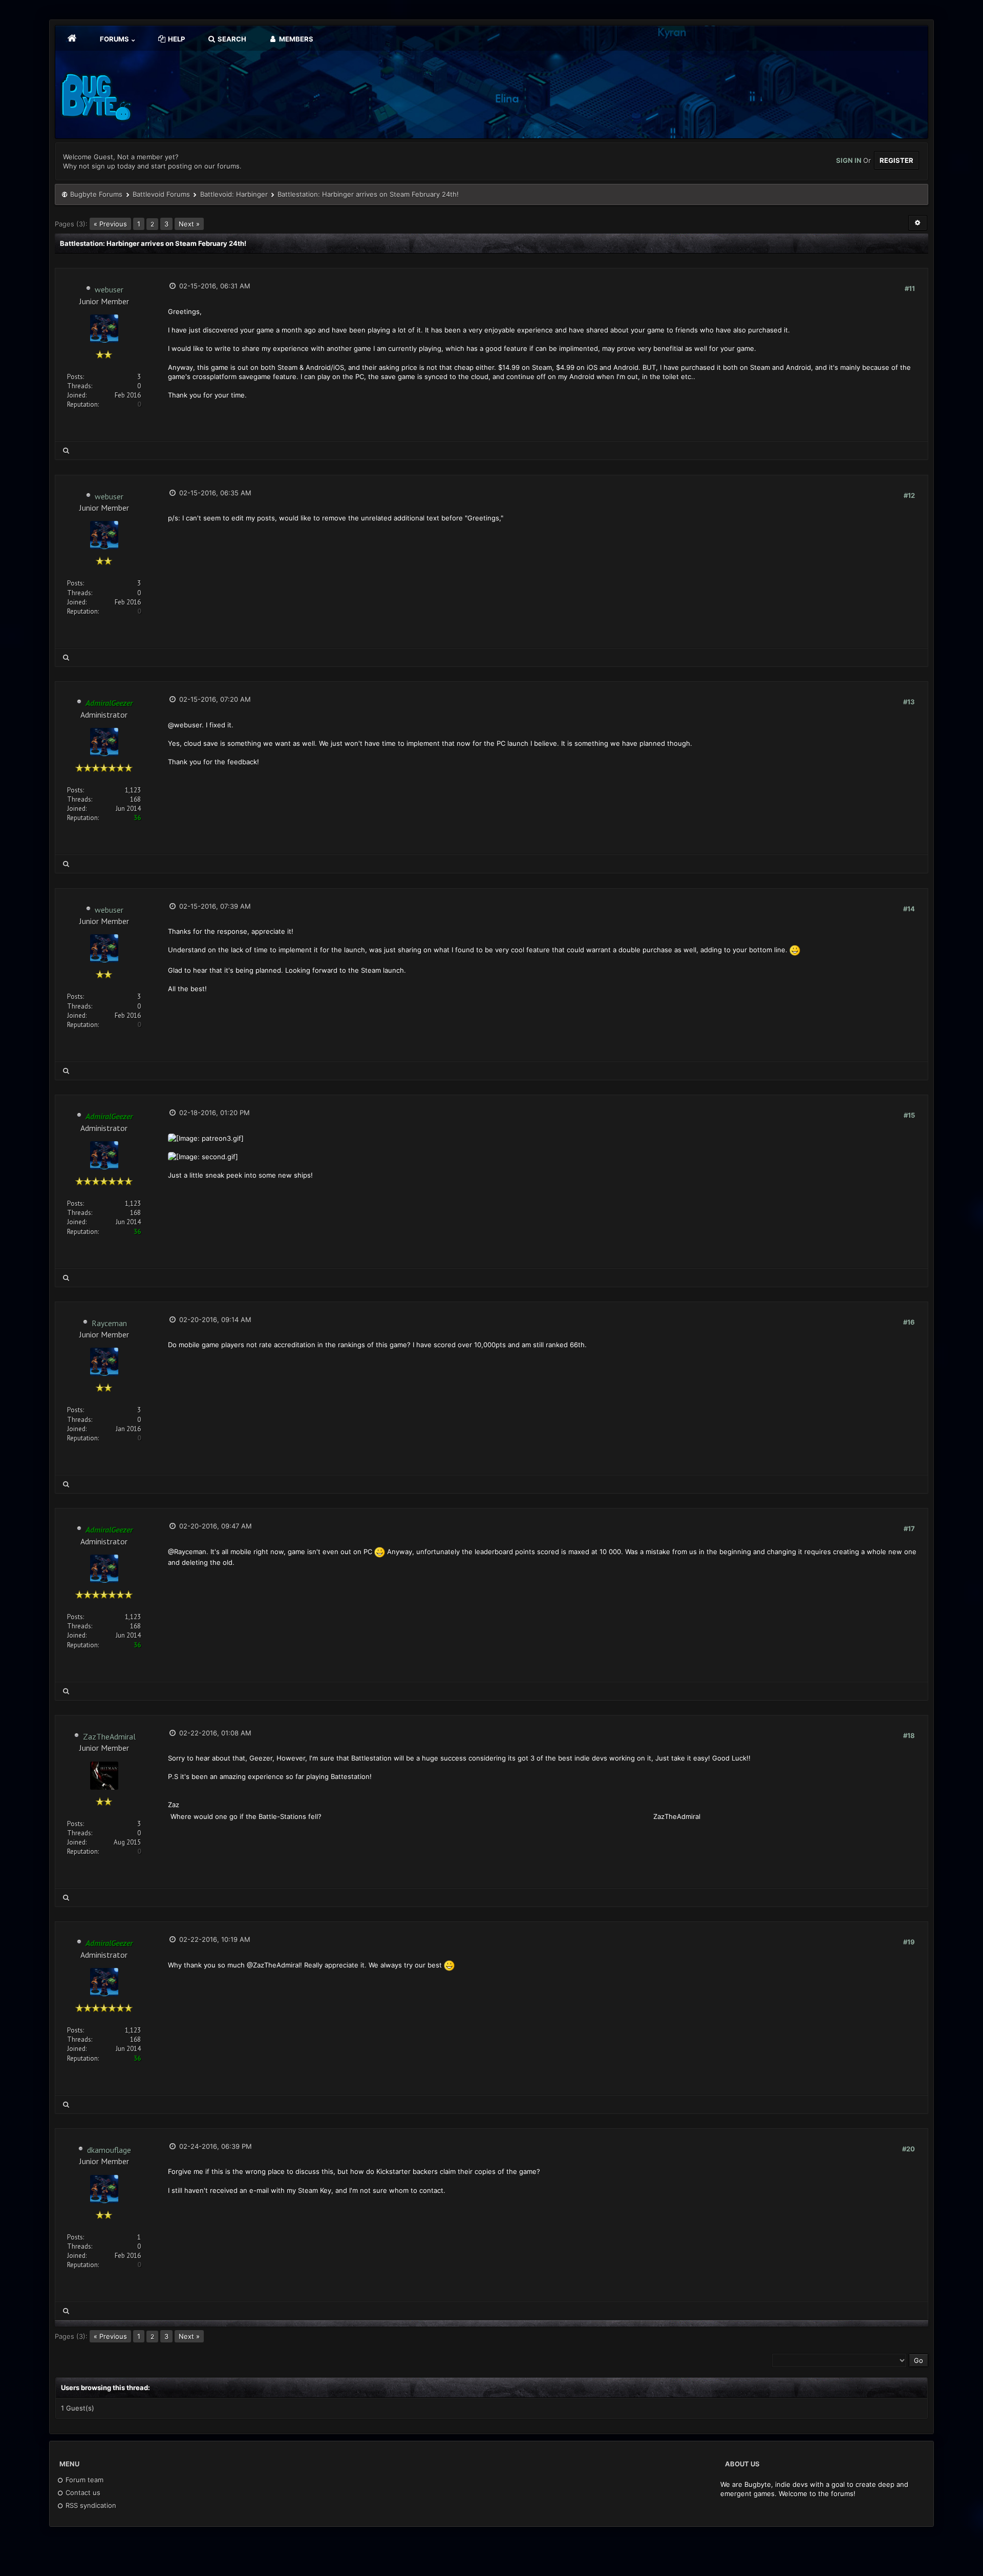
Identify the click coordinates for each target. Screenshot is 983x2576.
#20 (909, 2149)
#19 (909, 1942)
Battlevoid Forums (161, 194)
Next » (189, 224)
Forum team (83, 2480)
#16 (909, 1322)
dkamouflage (109, 2150)
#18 (909, 1735)
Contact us (82, 2493)
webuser (109, 289)
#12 (909, 495)
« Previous (110, 224)
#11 (910, 288)
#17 (909, 1528)
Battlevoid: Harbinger (234, 194)
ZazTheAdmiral (109, 1736)
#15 (909, 1115)
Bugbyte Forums (96, 194)
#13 (909, 702)
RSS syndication (90, 2505)
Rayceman (109, 1323)
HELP (176, 39)
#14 (909, 909)
